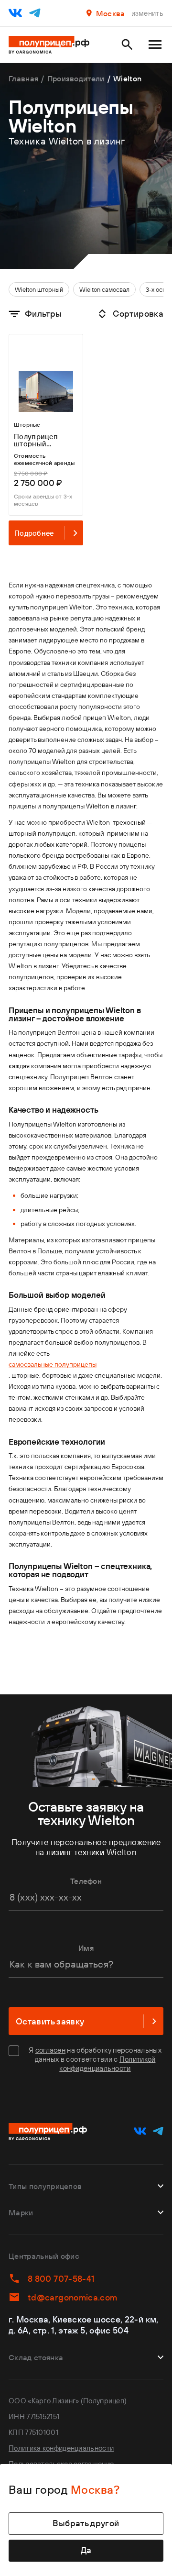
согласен (50, 2050)
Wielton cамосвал (104, 289)
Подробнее (34, 533)
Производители (76, 78)
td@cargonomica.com (72, 2297)
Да (86, 2550)
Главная (23, 78)
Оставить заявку (50, 2021)
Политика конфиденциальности (61, 2448)
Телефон (86, 1881)
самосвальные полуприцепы (53, 1364)
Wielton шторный (39, 289)
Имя (86, 1948)
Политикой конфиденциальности (107, 2064)
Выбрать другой (86, 2523)
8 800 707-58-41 (61, 2279)
